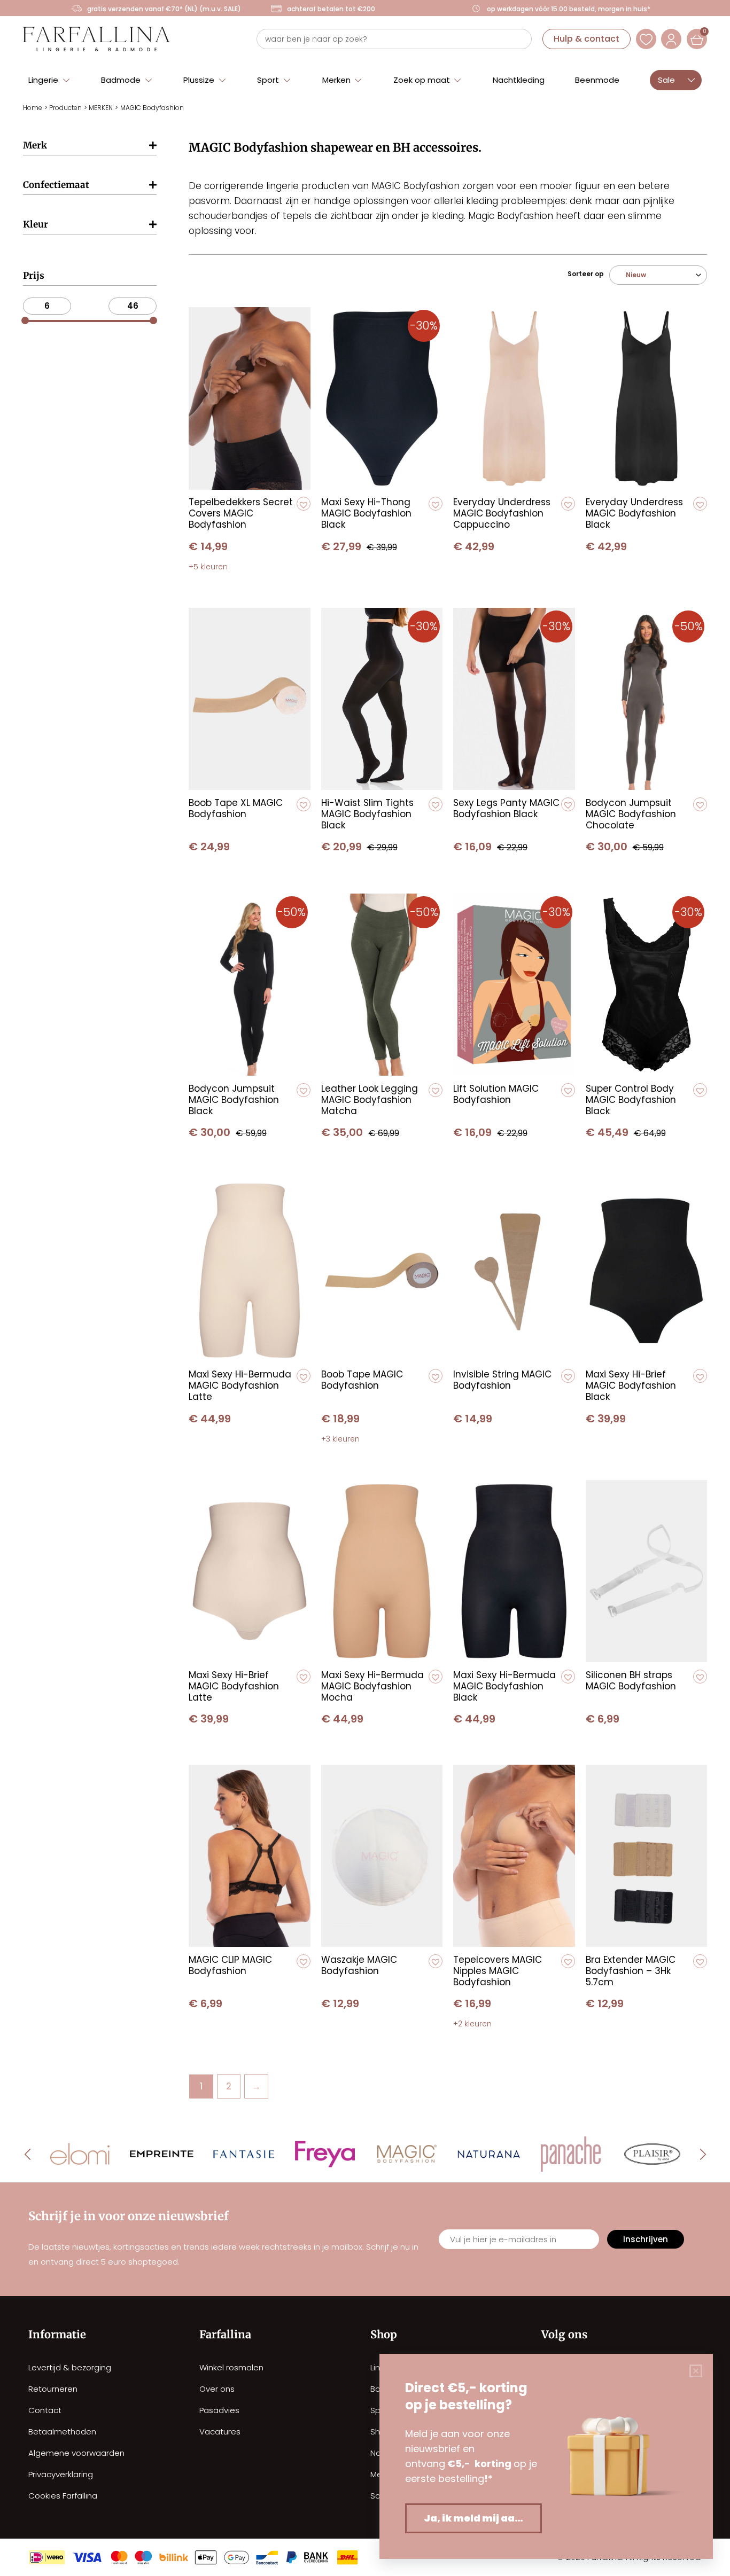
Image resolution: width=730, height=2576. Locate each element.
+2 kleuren (472, 2024)
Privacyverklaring (61, 2474)
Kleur (36, 224)
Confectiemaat (56, 185)
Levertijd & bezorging (70, 2367)
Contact (45, 2410)
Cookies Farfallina (63, 2496)
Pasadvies (219, 2410)
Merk (35, 145)
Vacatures (220, 2432)
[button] (49, 79)
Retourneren (53, 2389)
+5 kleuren (208, 567)
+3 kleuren (340, 1439)
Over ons (217, 2389)
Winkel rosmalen (231, 2367)
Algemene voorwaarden (76, 2453)
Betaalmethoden (62, 2432)
